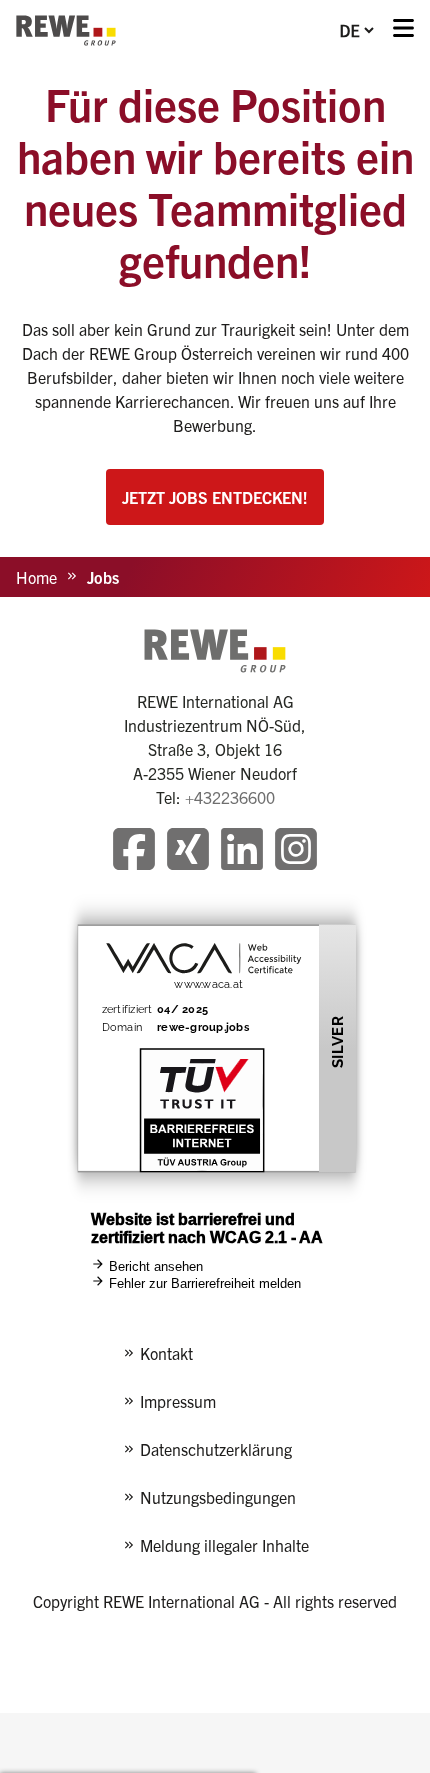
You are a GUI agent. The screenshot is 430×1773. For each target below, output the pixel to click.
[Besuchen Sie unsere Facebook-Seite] (134, 851)
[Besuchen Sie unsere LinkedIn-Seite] (242, 851)
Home (36, 577)
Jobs (103, 577)
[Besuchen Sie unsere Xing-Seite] (188, 851)
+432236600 (230, 797)
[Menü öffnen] (403, 30)
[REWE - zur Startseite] (66, 30)
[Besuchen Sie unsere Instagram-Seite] (296, 851)
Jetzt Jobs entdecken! (215, 497)
